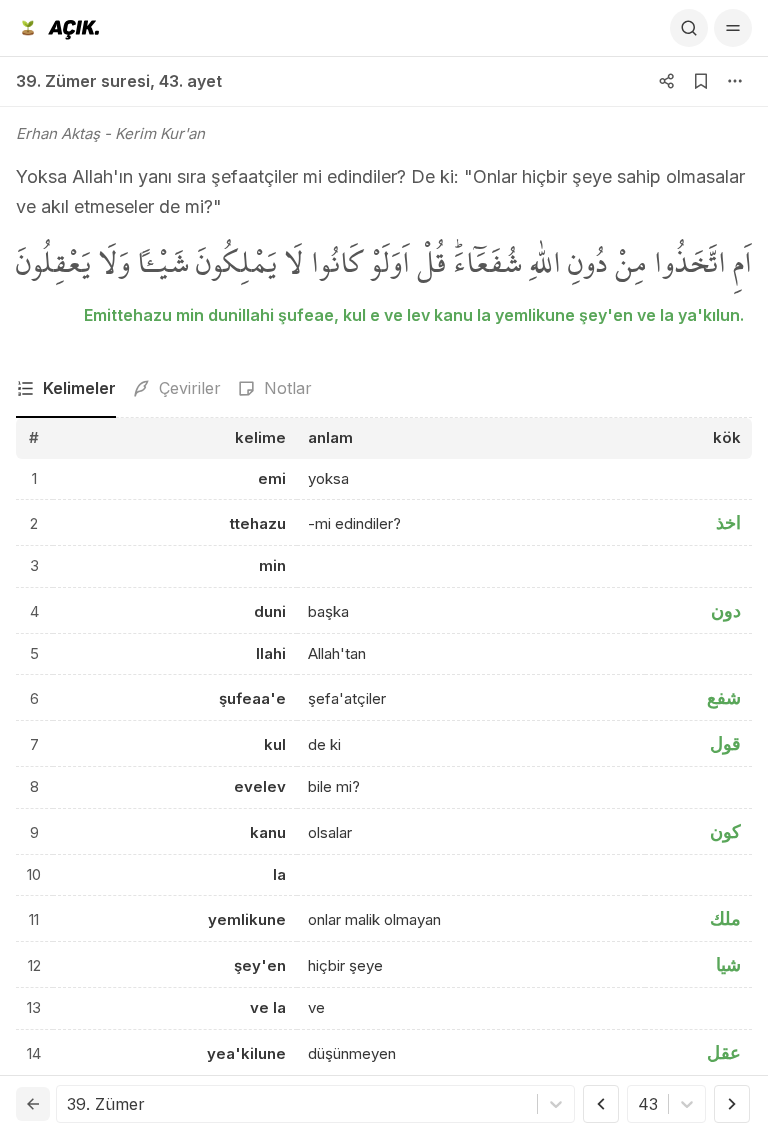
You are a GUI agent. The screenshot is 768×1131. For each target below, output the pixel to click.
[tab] (66, 389)
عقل (724, 1052)
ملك (725, 918)
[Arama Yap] (689, 28)
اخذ (728, 522)
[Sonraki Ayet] (732, 1104)
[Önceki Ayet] (601, 1104)
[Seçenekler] (735, 81)
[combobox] (69, 1104)
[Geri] (33, 1104)
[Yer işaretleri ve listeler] (701, 81)
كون (725, 831)
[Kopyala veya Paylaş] (667, 81)
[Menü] (733, 28)
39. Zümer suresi (83, 81)
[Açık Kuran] (57, 28)
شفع (724, 697)
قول (725, 743)
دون (726, 610)
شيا (728, 964)
